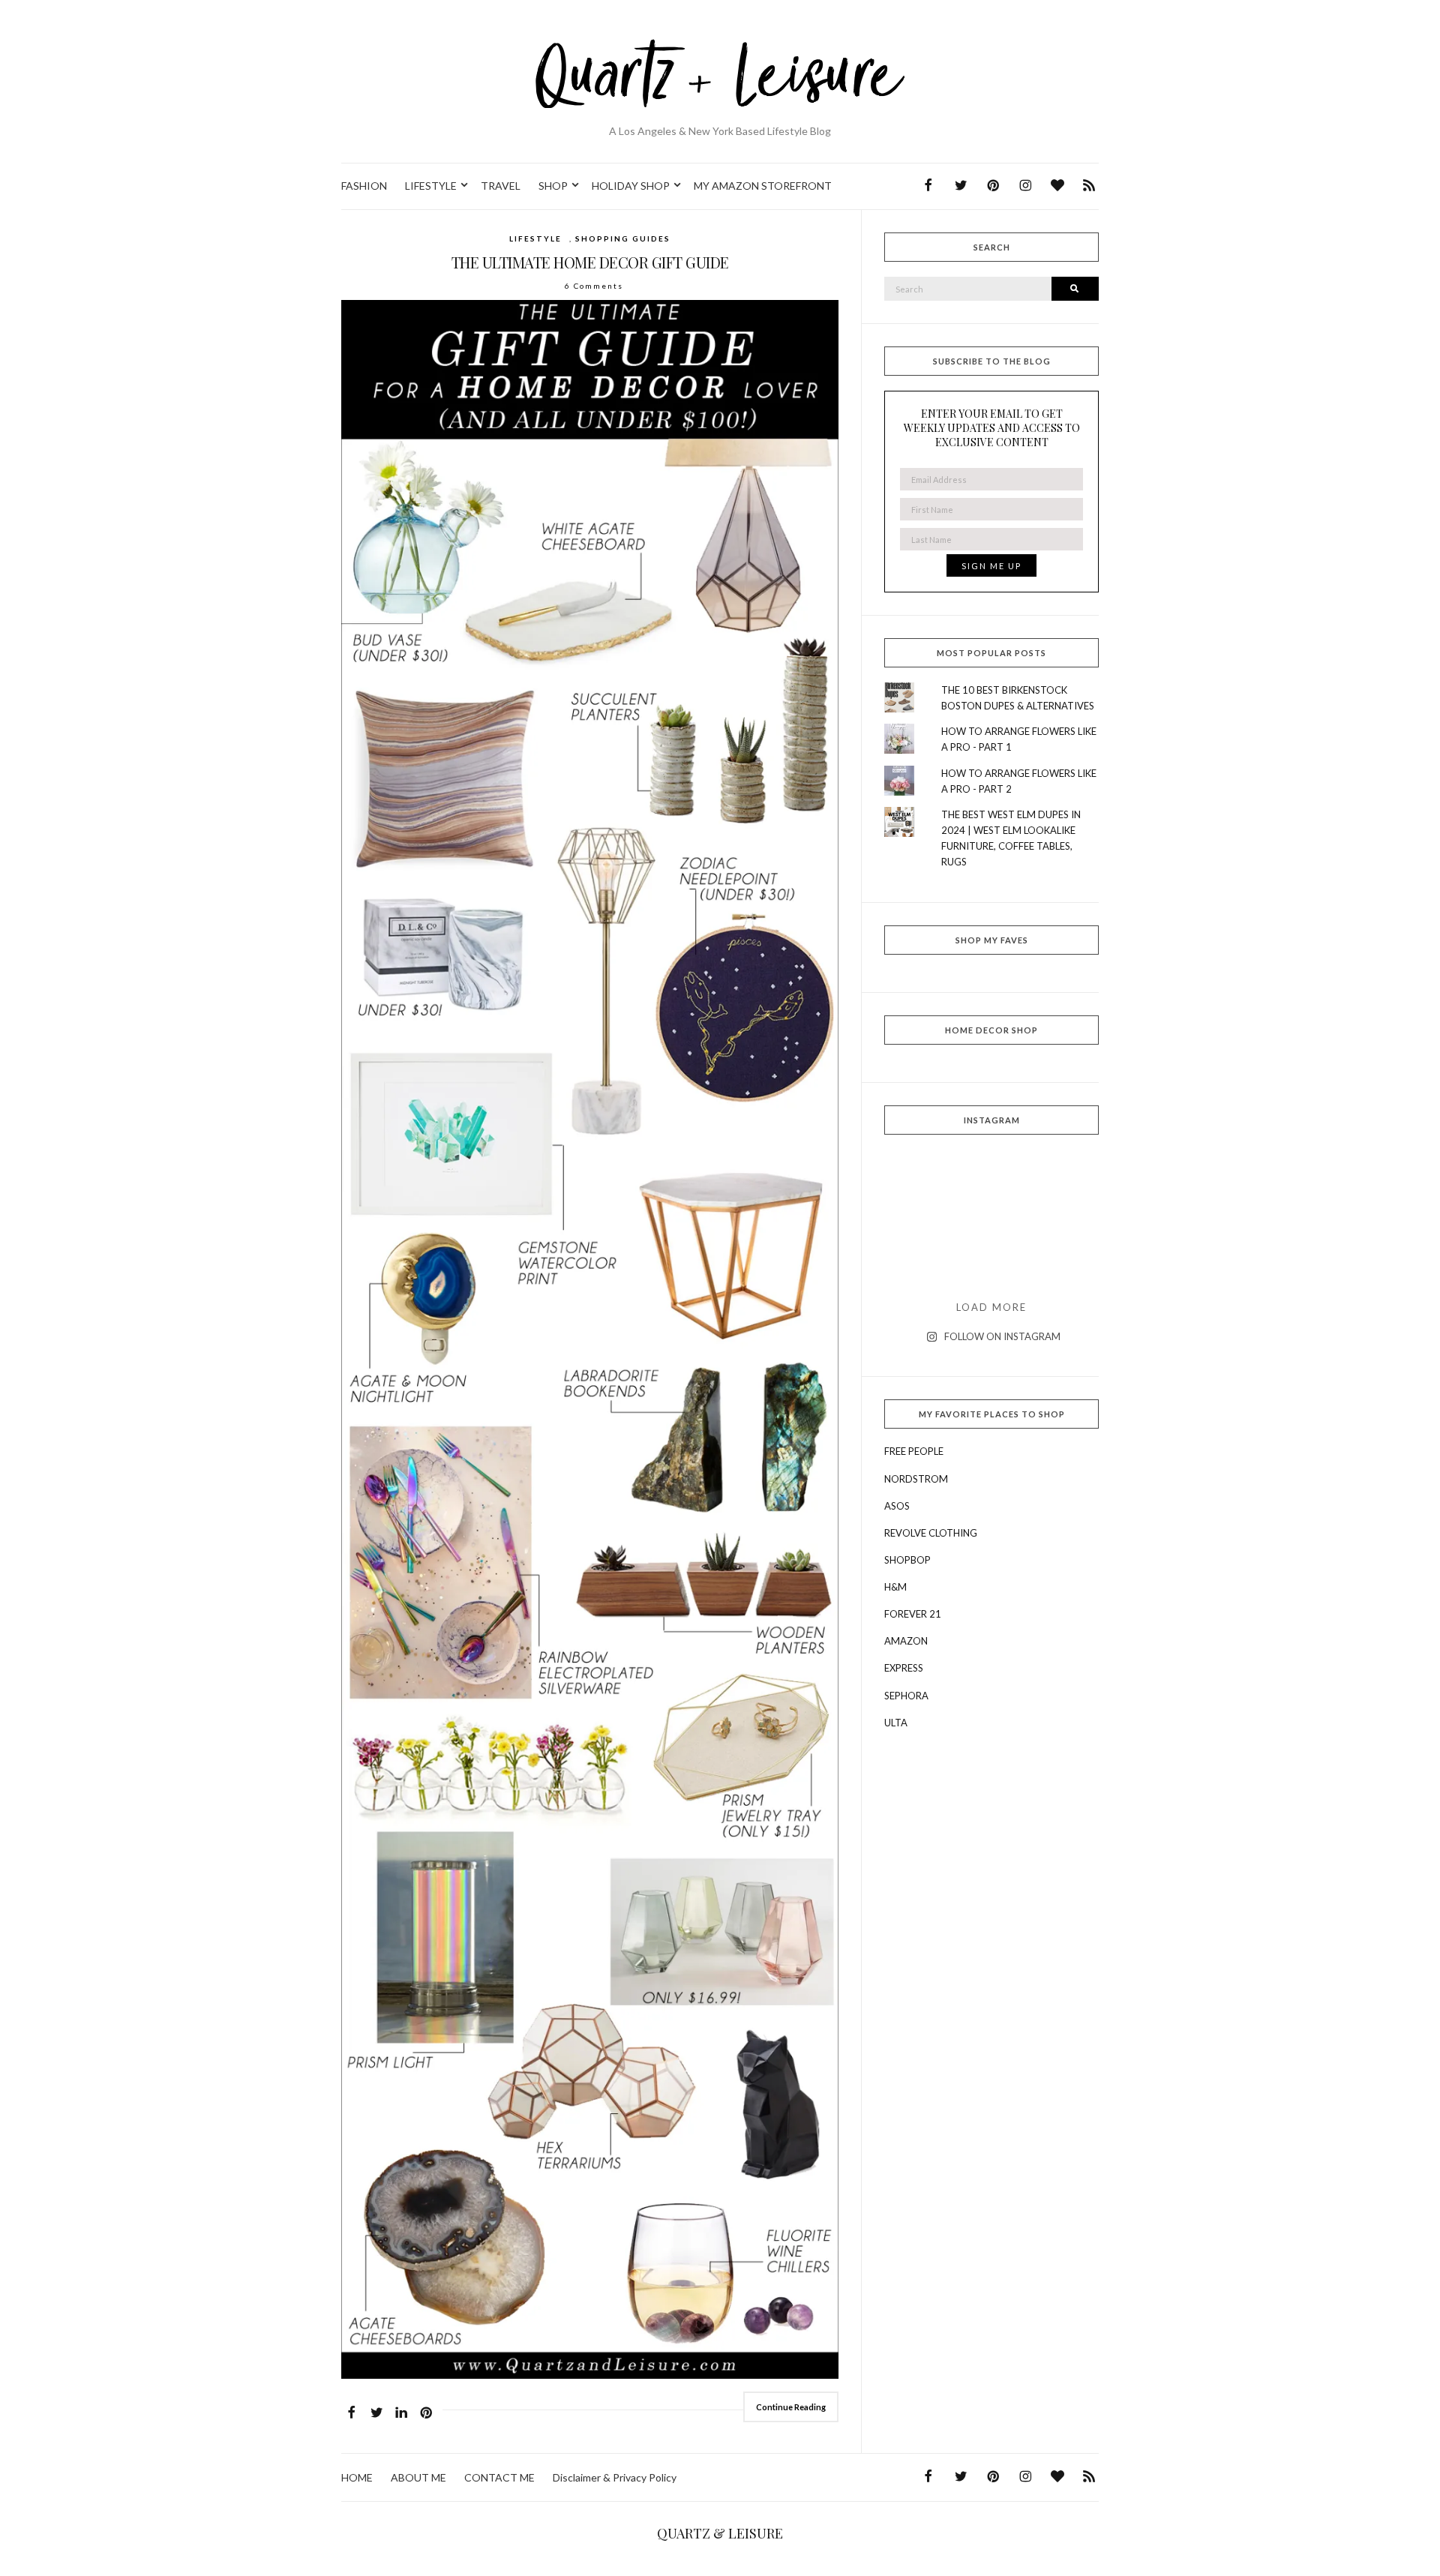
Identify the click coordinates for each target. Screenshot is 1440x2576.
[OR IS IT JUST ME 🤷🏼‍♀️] (992, 1221)
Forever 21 (913, 1614)
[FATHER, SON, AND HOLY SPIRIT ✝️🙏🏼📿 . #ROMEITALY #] (1065, 1178)
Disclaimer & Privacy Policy (615, 2477)
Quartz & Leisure (720, 2533)
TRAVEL (501, 186)
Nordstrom (916, 1479)
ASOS (897, 1506)
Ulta (896, 1723)
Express (904, 1668)
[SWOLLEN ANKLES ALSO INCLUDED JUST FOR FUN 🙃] (918, 1263)
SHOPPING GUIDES (623, 238)
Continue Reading (791, 2407)
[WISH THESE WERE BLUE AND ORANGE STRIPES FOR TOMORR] (1065, 1263)
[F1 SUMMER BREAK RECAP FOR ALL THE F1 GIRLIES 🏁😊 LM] (992, 1178)
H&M (895, 1587)
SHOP (553, 186)
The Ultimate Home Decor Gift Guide (590, 262)
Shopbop (907, 1560)
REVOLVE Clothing (931, 1533)
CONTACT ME (499, 2477)
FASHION (364, 186)
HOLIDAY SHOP (631, 186)
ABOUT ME (418, 2477)
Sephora (906, 1696)
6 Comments (594, 286)
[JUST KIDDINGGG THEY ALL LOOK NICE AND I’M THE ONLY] (1065, 1221)
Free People (914, 1451)
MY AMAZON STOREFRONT (763, 186)
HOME (357, 2477)
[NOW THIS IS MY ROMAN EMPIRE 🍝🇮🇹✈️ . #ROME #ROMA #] (918, 1221)
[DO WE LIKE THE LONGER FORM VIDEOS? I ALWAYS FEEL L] (992, 1263)
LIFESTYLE (431, 186)
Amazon (906, 1641)
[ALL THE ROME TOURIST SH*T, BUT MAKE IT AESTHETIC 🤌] (918, 1178)
